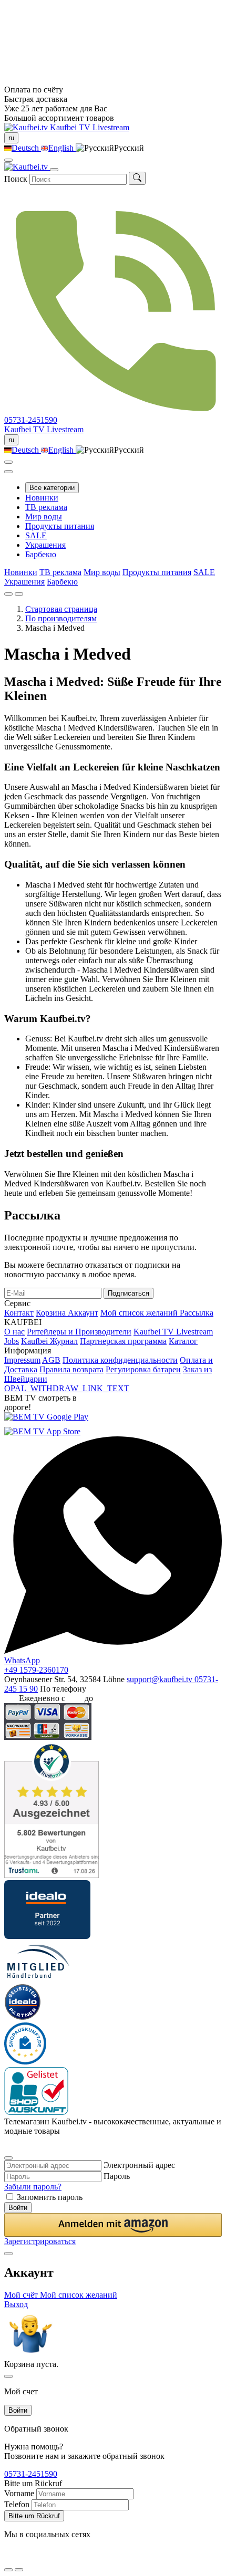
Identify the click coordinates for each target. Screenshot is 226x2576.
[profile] (8, 160)
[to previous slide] (8, 594)
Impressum (22, 1360)
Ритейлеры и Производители (79, 1332)
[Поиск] (137, 178)
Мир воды (44, 517)
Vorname (19, 2493)
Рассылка (197, 1313)
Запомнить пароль (50, 2197)
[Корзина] (8, 472)
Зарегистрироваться (40, 2241)
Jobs (12, 1341)
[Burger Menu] (54, 170)
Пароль (117, 2176)
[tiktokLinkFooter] (8, 2557)
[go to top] (19, 2570)
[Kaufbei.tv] (27, 127)
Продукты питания (60, 526)
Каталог (183, 1341)
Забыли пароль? (33, 2187)
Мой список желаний (140, 1313)
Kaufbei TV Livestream (173, 1332)
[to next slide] (19, 594)
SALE (36, 535)
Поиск (16, 179)
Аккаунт (83, 1313)
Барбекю (41, 554)
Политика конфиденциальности (120, 1360)
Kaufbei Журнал (49, 1341)
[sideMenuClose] (8, 2376)
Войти (18, 2208)
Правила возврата (71, 1369)
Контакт (19, 1313)
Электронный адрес (139, 2165)
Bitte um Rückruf (34, 2516)
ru (11, 138)
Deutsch (26, 148)
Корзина (52, 1313)
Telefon (17, 2504)
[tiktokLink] (8, 2145)
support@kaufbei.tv (161, 1679)
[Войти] (8, 462)
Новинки (42, 498)
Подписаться (129, 1293)
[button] (113, 2225)
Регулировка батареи (143, 1369)
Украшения (45, 545)
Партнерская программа (123, 1341)
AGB (51, 1360)
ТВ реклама (46, 507)
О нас (14, 1332)
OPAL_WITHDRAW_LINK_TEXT (67, 1388)
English (62, 148)
